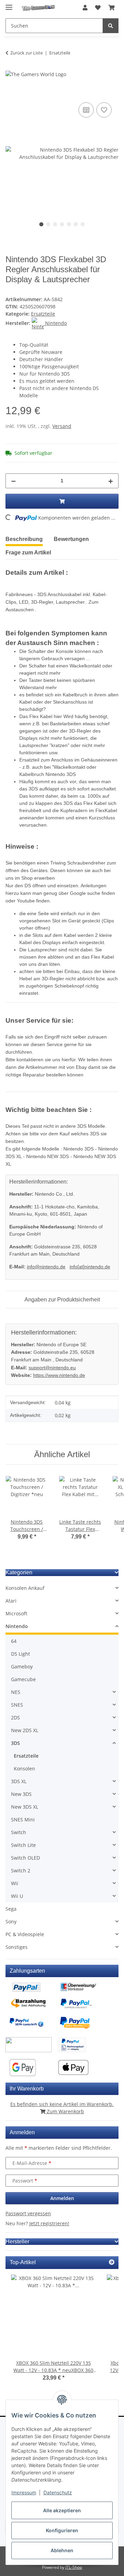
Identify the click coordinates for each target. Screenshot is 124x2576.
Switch (19, 1832)
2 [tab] (48, 224)
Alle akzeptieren (62, 2510)
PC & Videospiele (25, 1934)
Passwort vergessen (28, 2213)
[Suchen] (111, 26)
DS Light (20, 1654)
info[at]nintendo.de (90, 1267)
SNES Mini (23, 1819)
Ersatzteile (43, 314)
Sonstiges (17, 1947)
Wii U (17, 1896)
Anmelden (62, 2198)
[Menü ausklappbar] (9, 4)
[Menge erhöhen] (111, 481)
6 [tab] (76, 224)
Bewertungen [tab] (71, 539)
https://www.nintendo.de (59, 1375)
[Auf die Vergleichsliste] (86, 110)
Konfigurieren (62, 2530)
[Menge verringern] (13, 481)
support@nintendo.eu (52, 1368)
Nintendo (17, 1626)
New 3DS (21, 1794)
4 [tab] (62, 224)
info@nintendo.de (46, 1267)
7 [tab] (83, 224)
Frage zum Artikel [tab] (28, 553)
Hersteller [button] (17, 2242)
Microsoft (16, 1613)
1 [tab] (41, 224)
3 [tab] (55, 224)
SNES (17, 1705)
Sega (11, 1909)
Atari (11, 1601)
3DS (15, 1743)
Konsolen (24, 1769)
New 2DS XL (25, 1730)
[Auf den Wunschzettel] (104, 110)
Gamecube (23, 1679)
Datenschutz (58, 2492)
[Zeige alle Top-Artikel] (112, 2262)
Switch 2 (21, 1870)
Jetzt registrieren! (49, 2223)
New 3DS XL (25, 1807)
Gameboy (22, 1667)
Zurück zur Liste (27, 53)
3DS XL (19, 1781)
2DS (15, 1718)
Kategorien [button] (19, 1572)
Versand (62, 426)
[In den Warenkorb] (11, 93)
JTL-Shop (74, 2567)
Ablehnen (62, 2550)
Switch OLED (25, 1858)
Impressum (24, 2492)
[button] (85, 8)
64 (14, 1641)
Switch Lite (23, 1845)
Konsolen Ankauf (25, 1588)
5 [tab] (69, 224)
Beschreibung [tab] (24, 539)
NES (16, 1692)
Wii (15, 1883)
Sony (11, 1921)
